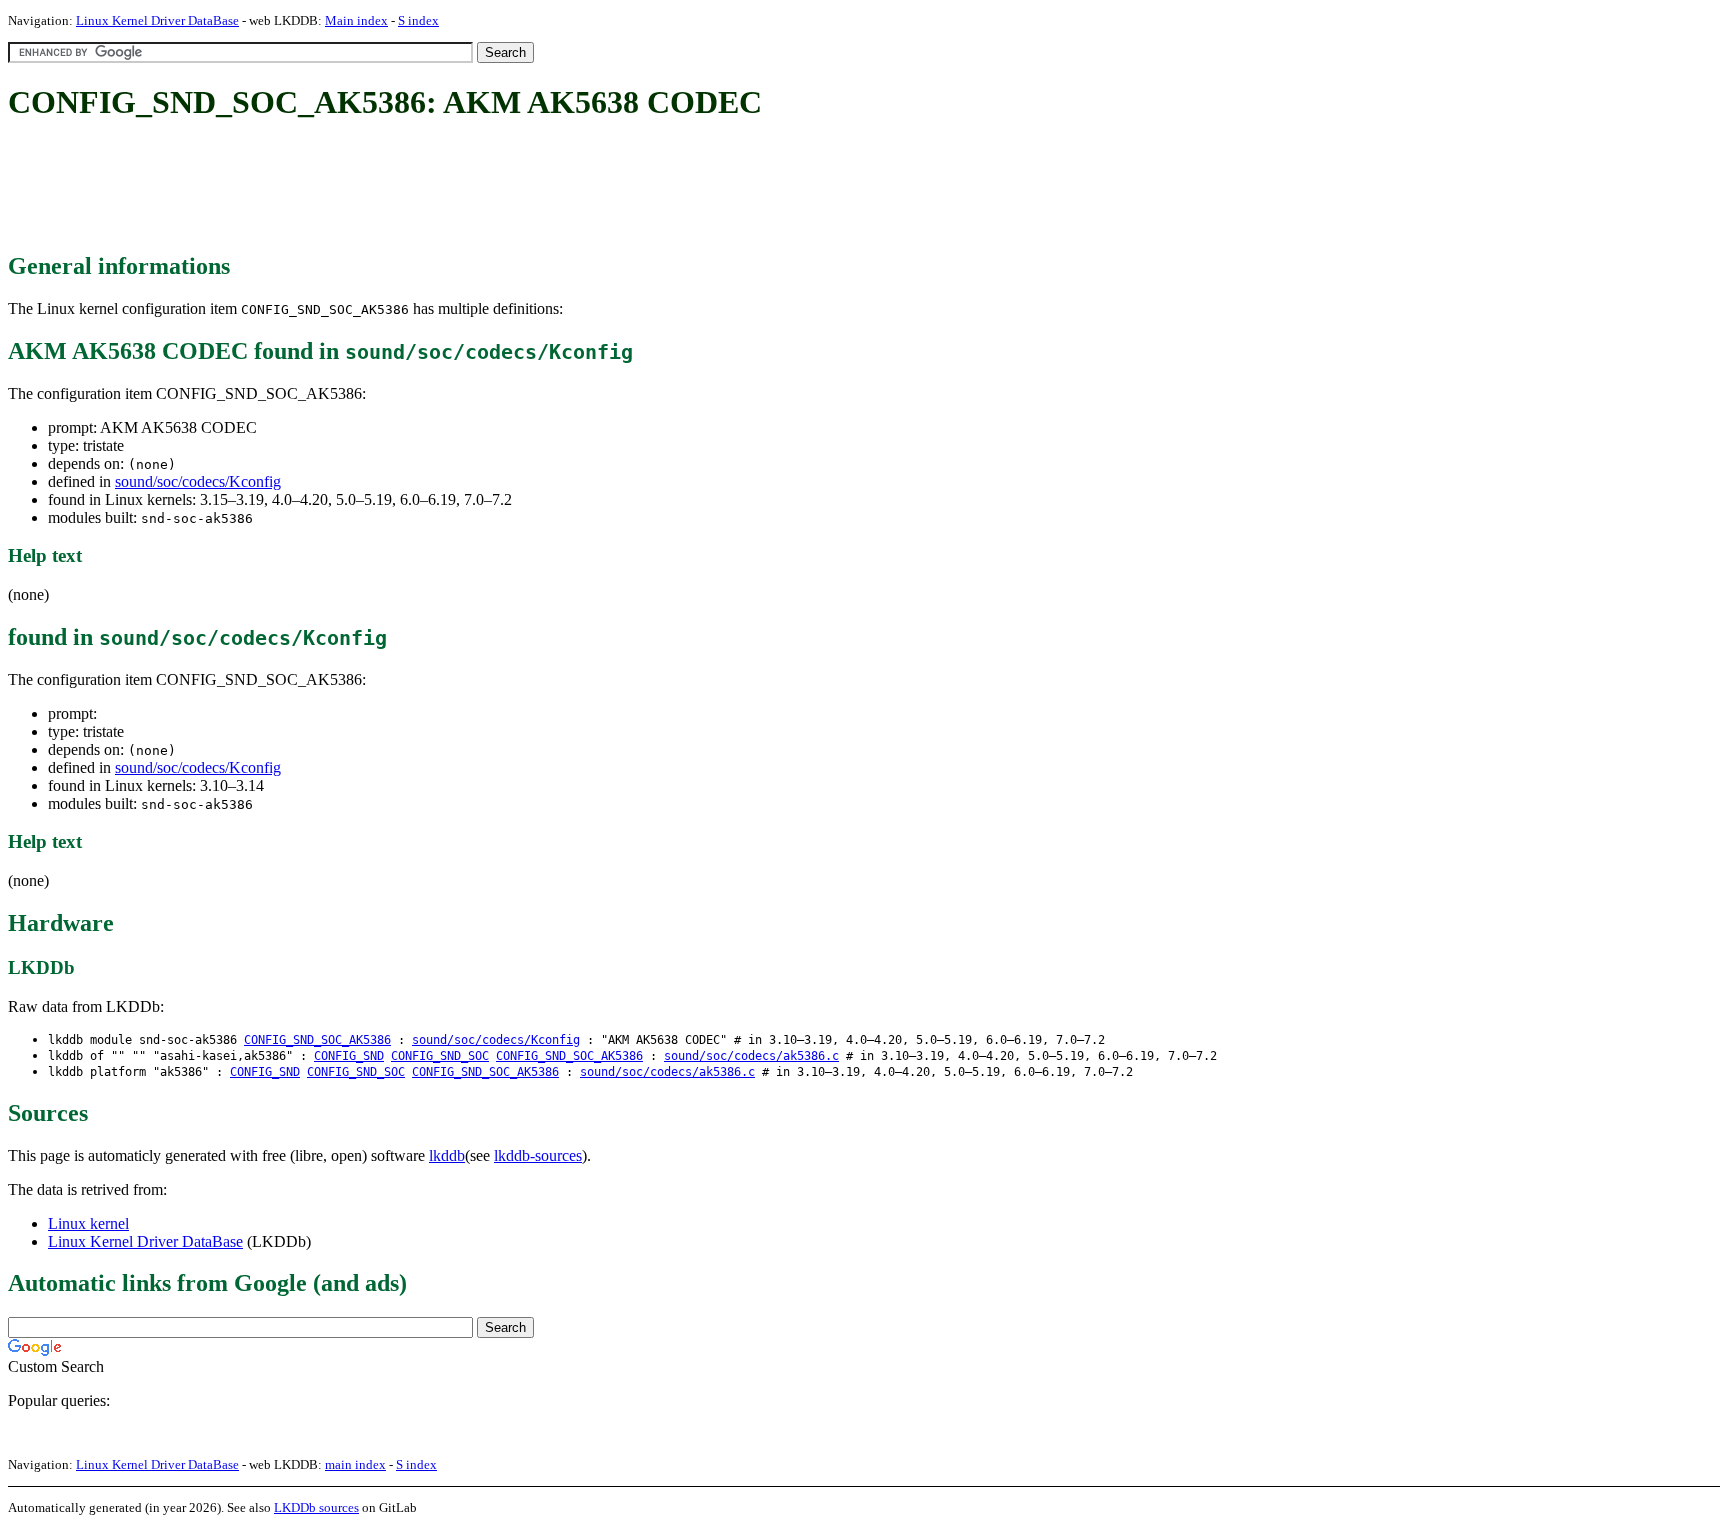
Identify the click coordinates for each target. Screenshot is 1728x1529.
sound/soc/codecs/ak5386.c (751, 1056)
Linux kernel (88, 1223)
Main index (356, 20)
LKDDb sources (316, 1507)
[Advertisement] (372, 188)
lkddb (447, 1155)
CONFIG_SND (349, 1056)
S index (418, 20)
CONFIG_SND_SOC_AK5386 (317, 1040)
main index (355, 1464)
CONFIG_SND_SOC (440, 1056)
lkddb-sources (538, 1155)
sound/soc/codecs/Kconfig (198, 481)
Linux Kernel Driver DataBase (157, 20)
